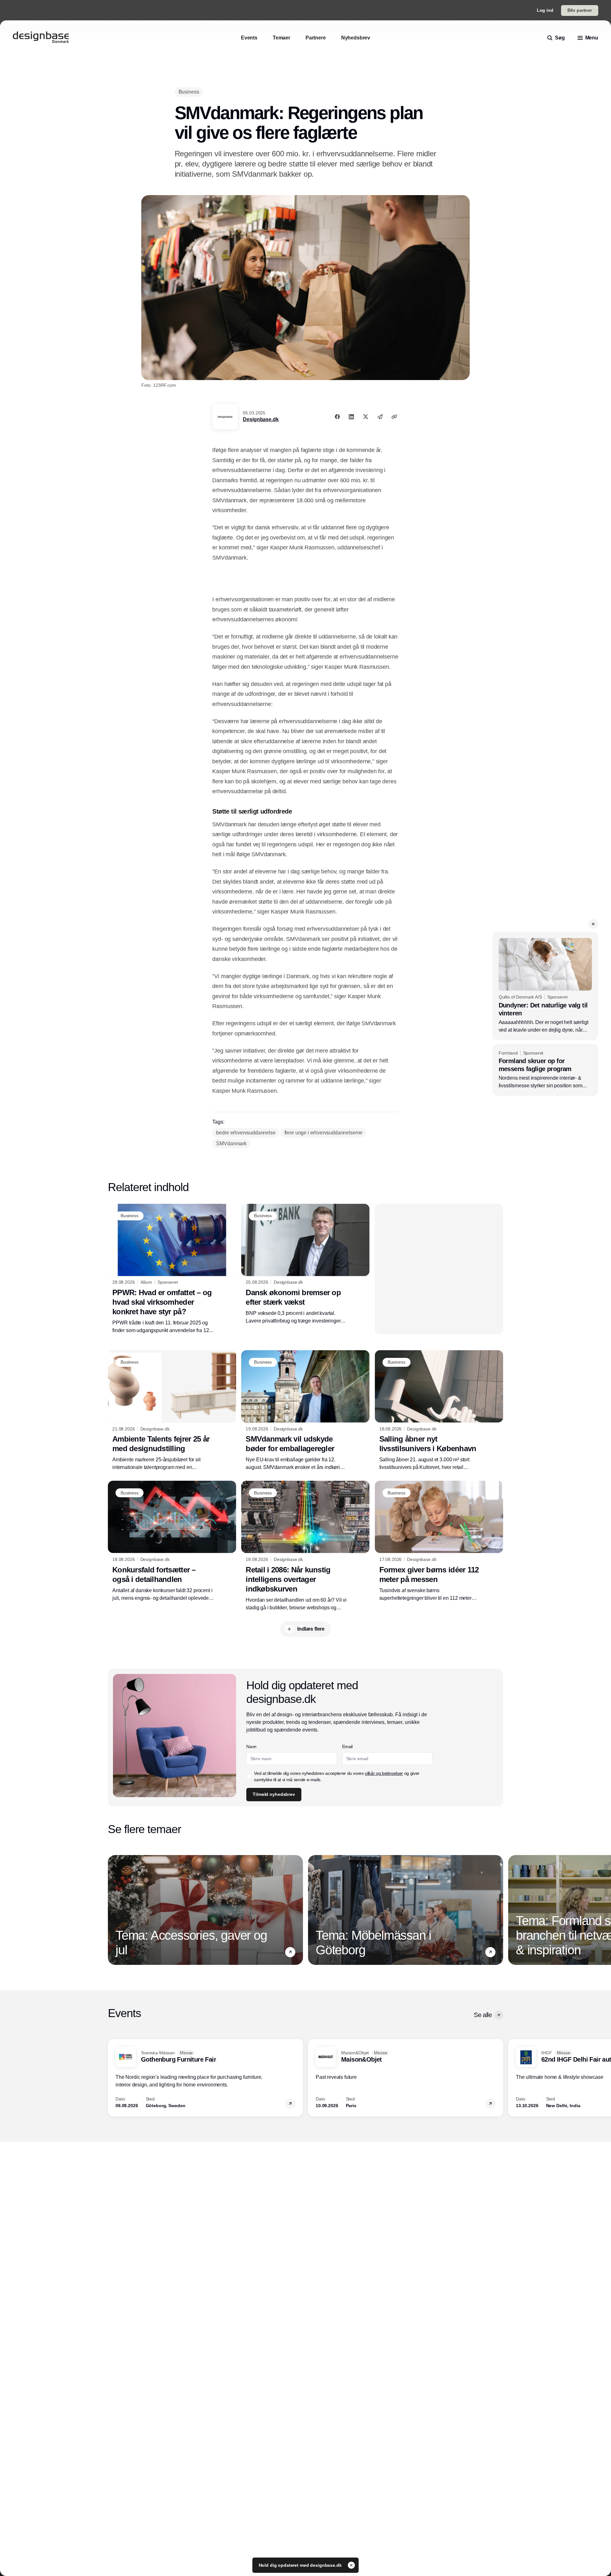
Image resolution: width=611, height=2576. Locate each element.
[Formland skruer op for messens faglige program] (545, 1070)
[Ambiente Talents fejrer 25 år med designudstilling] (172, 1411)
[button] (593, 924)
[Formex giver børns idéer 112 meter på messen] (439, 1541)
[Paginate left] (113, 1910)
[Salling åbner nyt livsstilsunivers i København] (439, 1411)
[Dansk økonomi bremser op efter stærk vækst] (305, 1264)
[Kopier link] (394, 417)
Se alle (483, 2015)
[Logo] (41, 38)
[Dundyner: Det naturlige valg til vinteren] (545, 986)
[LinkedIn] (351, 417)
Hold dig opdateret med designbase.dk (301, 2565)
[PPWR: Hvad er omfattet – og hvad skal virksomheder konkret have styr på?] (172, 1269)
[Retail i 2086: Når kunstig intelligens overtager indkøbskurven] (305, 1546)
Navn (251, 1747)
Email (347, 1747)
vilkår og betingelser (384, 1773)
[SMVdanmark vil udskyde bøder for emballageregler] (305, 1411)
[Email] (380, 417)
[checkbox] (249, 1776)
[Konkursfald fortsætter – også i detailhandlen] (172, 1541)
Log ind (545, 10)
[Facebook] (337, 417)
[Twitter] (366, 417)
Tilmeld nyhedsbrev (274, 1794)
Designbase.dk (261, 419)
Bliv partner (580, 10)
